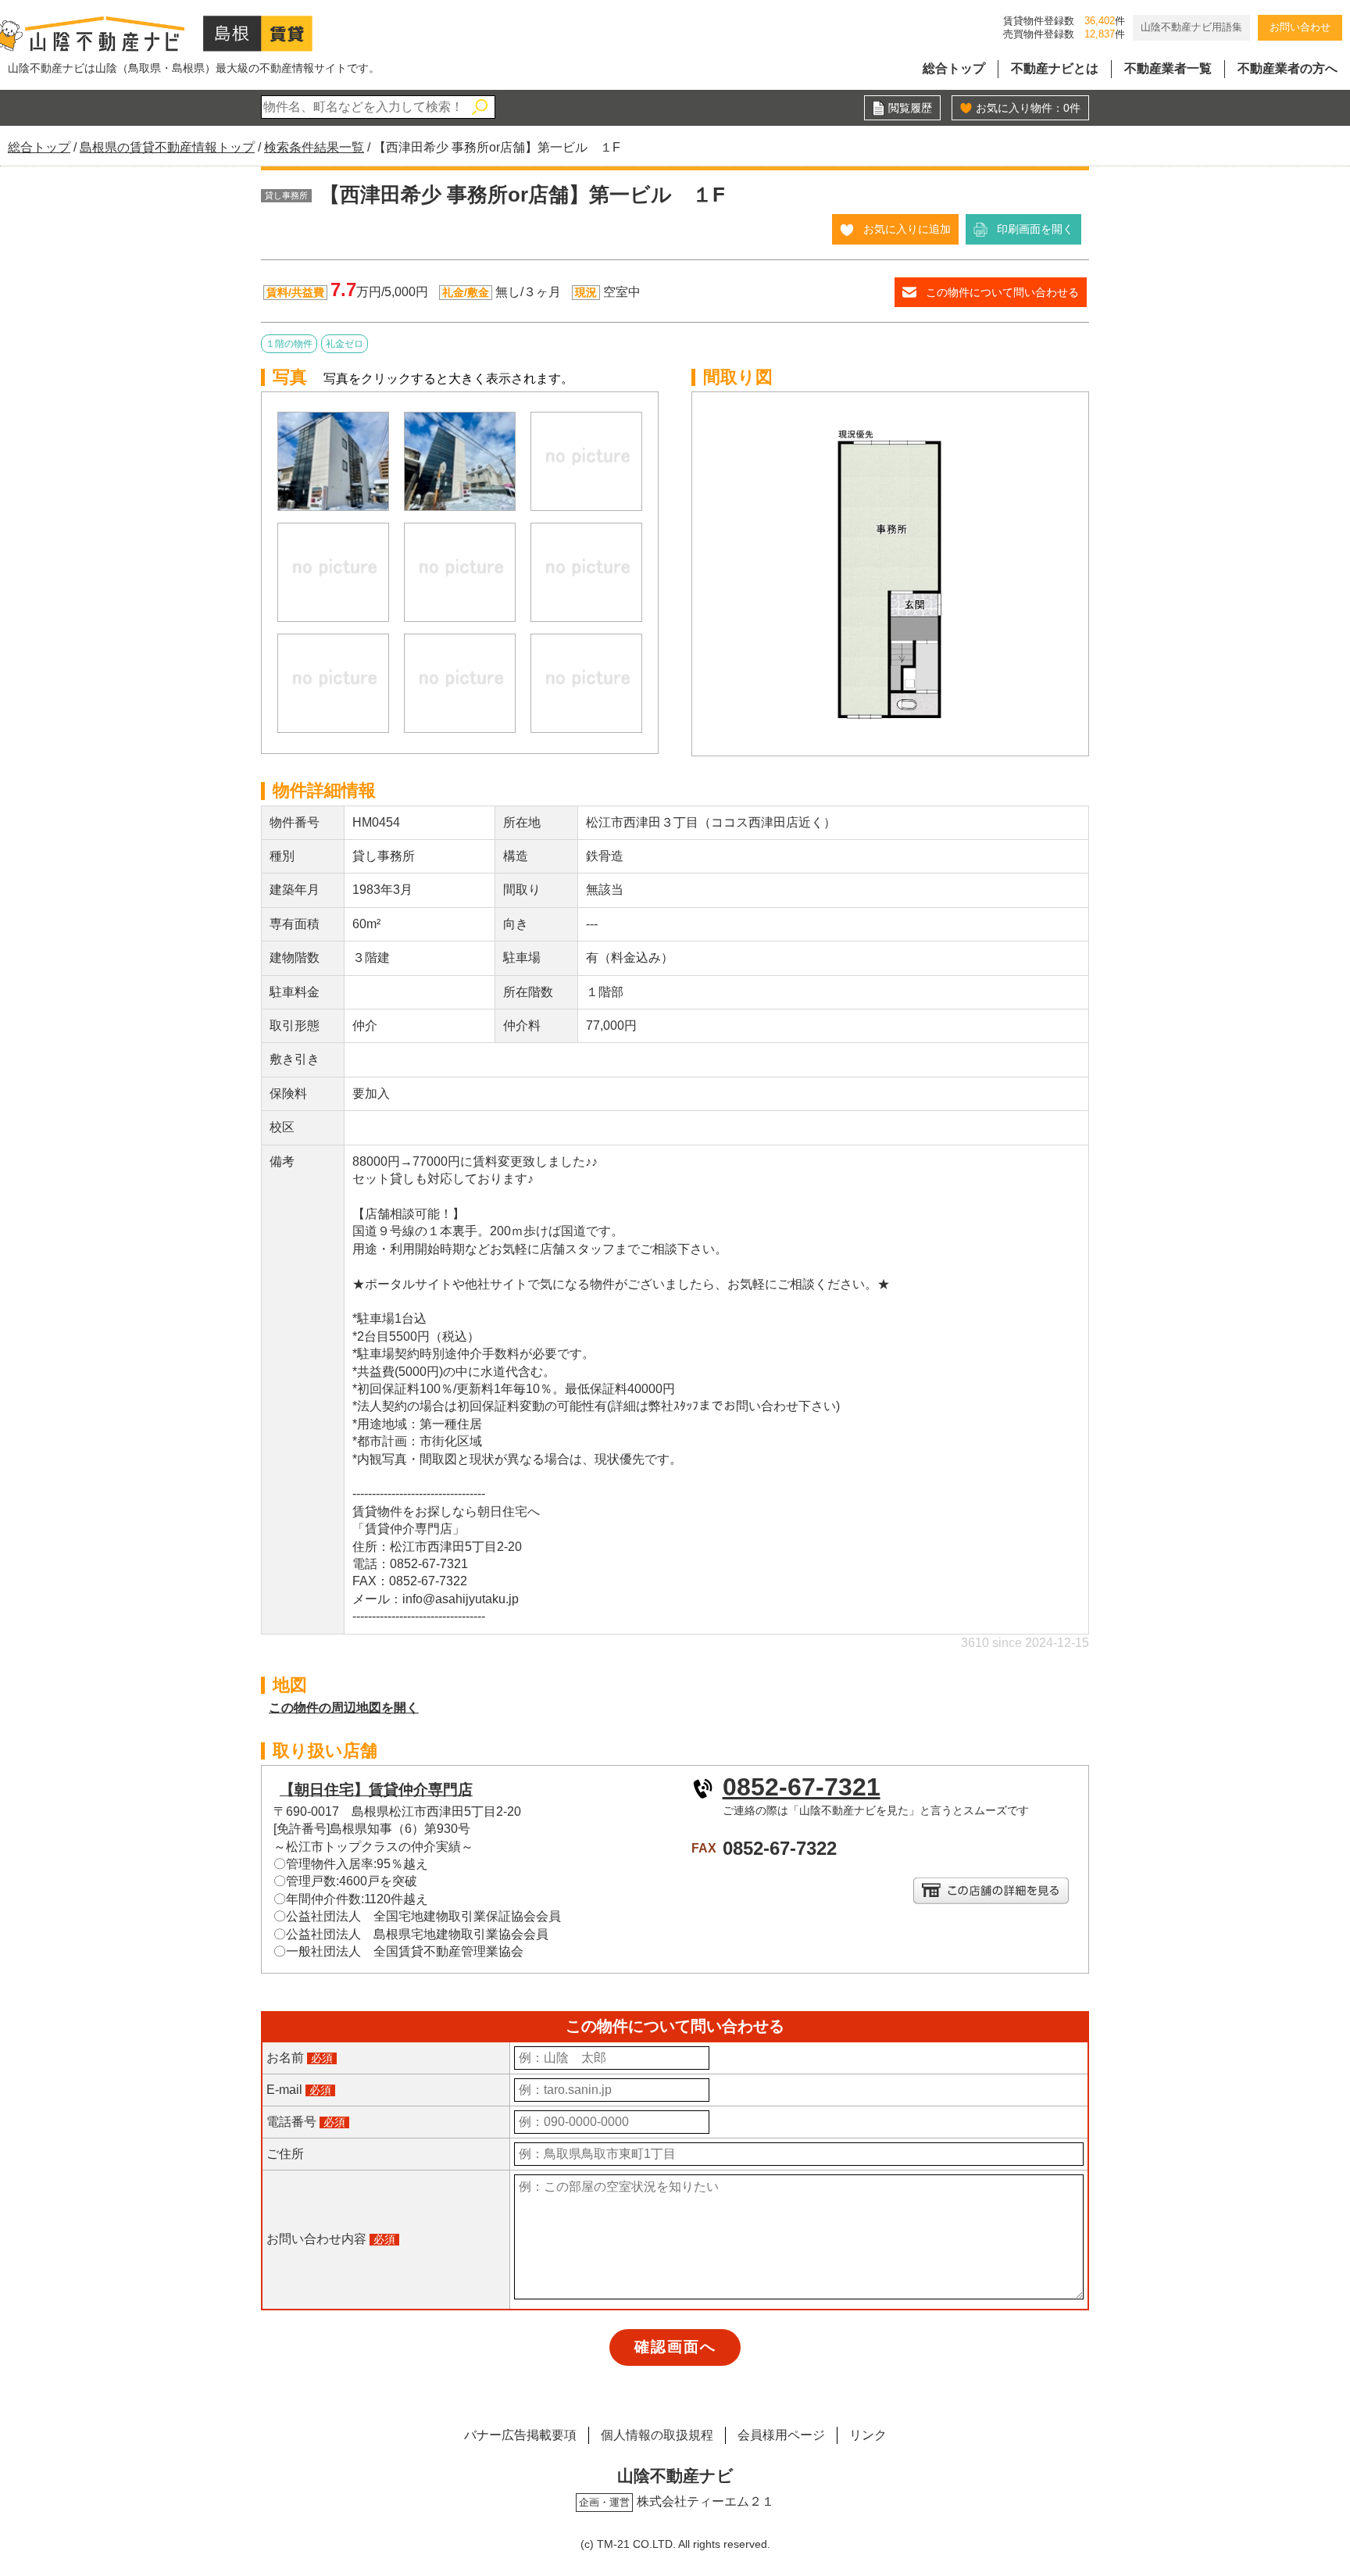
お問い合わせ (1300, 27)
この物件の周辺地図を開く (344, 1708)
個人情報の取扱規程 (657, 2435)
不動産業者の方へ (1287, 68)
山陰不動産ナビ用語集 (1191, 27)
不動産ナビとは (1055, 68)
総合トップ (954, 68)
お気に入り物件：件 (1028, 108)
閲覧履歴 (910, 108)
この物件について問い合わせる (1002, 292)
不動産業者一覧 (1168, 68)
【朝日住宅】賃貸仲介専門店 (376, 1790)
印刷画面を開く (1035, 229)
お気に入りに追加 (907, 229)
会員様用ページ (781, 2435)
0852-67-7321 (802, 1787)
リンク (868, 2435)
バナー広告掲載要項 (520, 2435)
